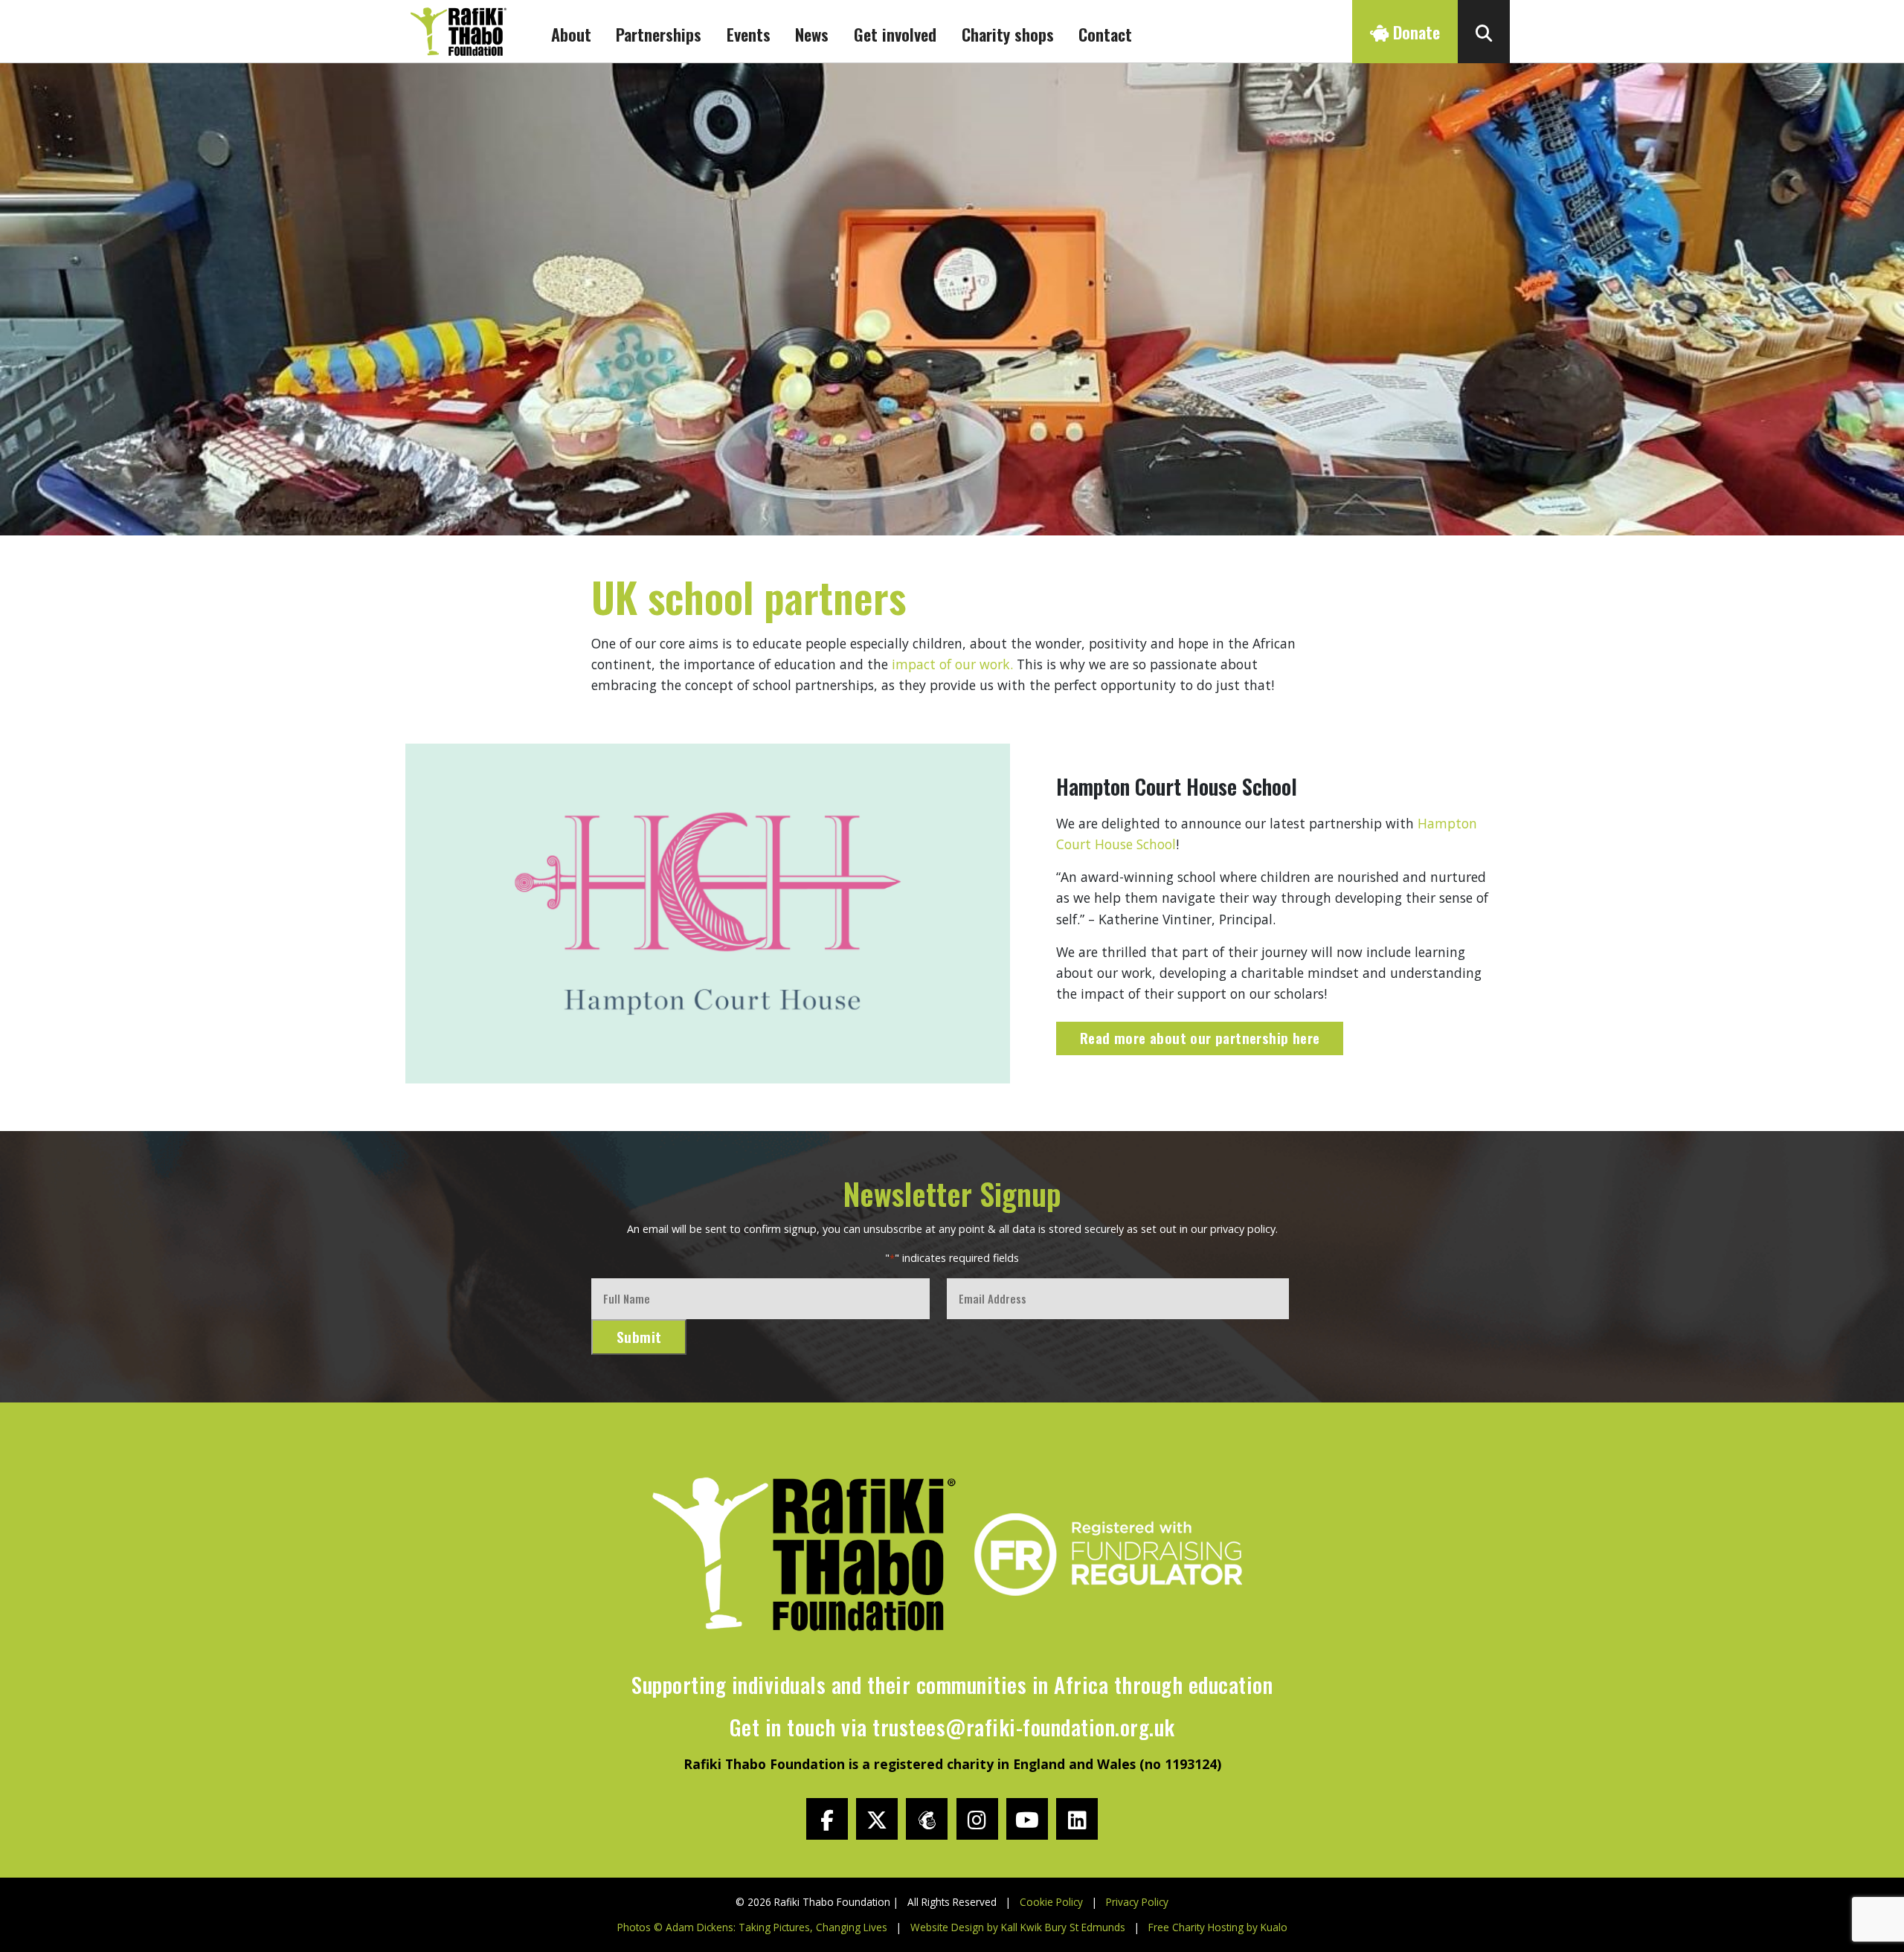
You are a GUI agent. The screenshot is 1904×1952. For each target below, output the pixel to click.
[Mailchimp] (927, 1819)
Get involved (895, 34)
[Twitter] (877, 1819)
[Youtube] (1027, 1819)
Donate (1414, 32)
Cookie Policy (1051, 1902)
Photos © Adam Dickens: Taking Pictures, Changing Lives (752, 1927)
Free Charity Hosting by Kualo (1218, 1927)
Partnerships (659, 34)
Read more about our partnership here (1200, 1038)
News (812, 34)
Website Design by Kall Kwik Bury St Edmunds (1018, 1927)
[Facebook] (827, 1819)
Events (749, 34)
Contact (1105, 34)
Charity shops (1008, 34)
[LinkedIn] (1077, 1819)
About (571, 34)
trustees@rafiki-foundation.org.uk (1024, 1727)
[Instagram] (977, 1819)
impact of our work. (952, 664)
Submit (639, 1337)
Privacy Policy (1137, 1902)
